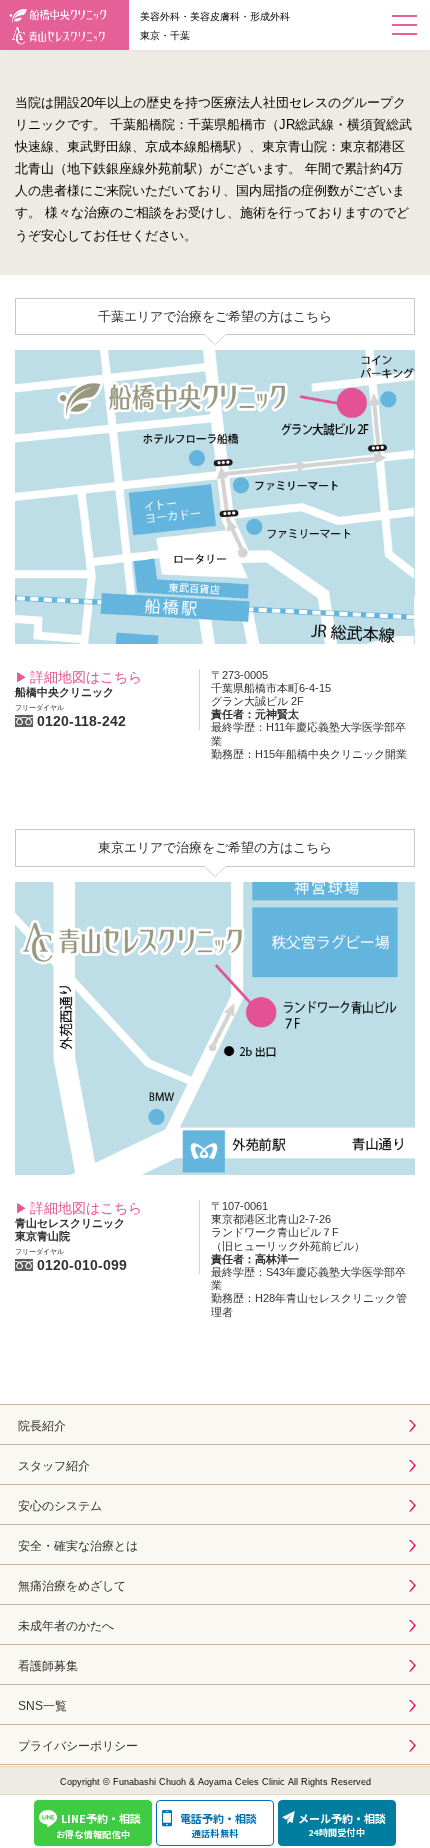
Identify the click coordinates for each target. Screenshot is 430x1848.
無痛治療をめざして (72, 1586)
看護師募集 (48, 1666)
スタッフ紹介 (54, 1466)
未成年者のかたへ (66, 1626)
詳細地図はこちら (86, 677)
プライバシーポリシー (78, 1746)
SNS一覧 (42, 1706)
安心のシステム (60, 1506)
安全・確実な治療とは (78, 1546)
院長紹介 (42, 1426)
